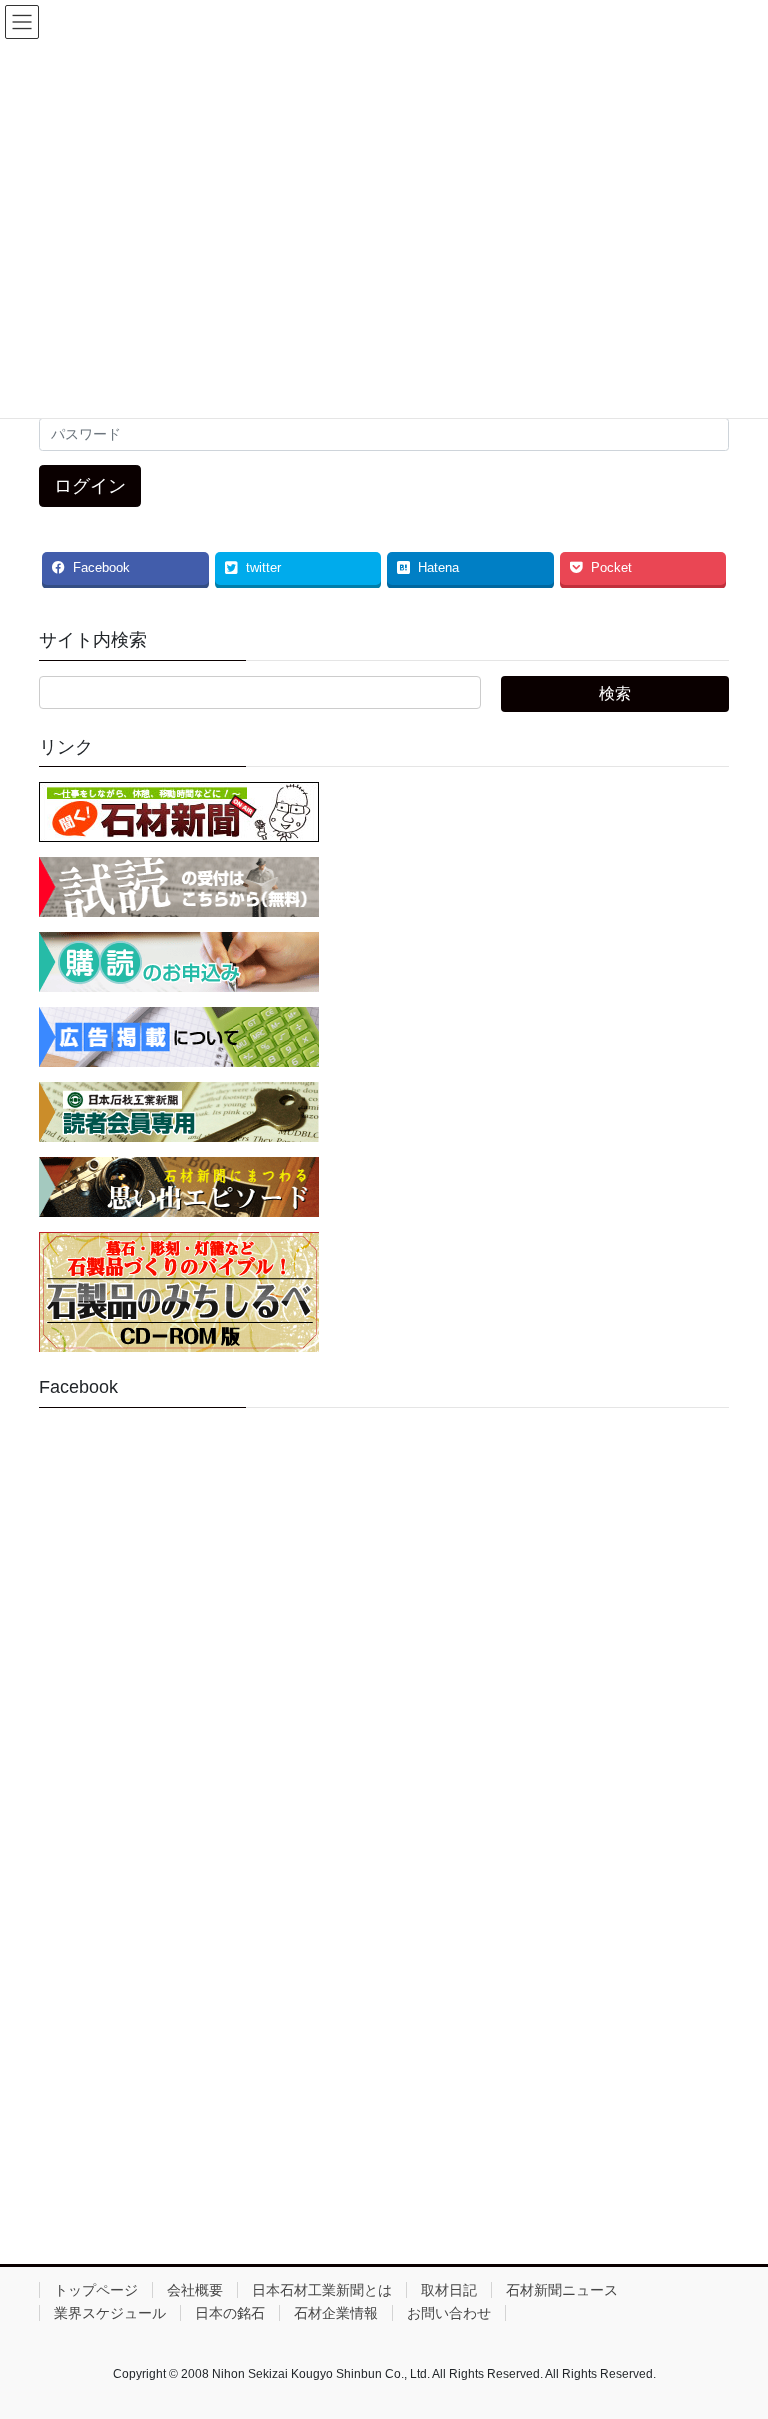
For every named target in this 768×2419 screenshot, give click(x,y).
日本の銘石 (230, 2313)
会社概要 (195, 2290)
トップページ (96, 2290)
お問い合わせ (449, 2313)
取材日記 (449, 2290)
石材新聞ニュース (562, 2290)
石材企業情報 (336, 2313)
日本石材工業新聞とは (322, 2290)
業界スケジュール (110, 2313)
